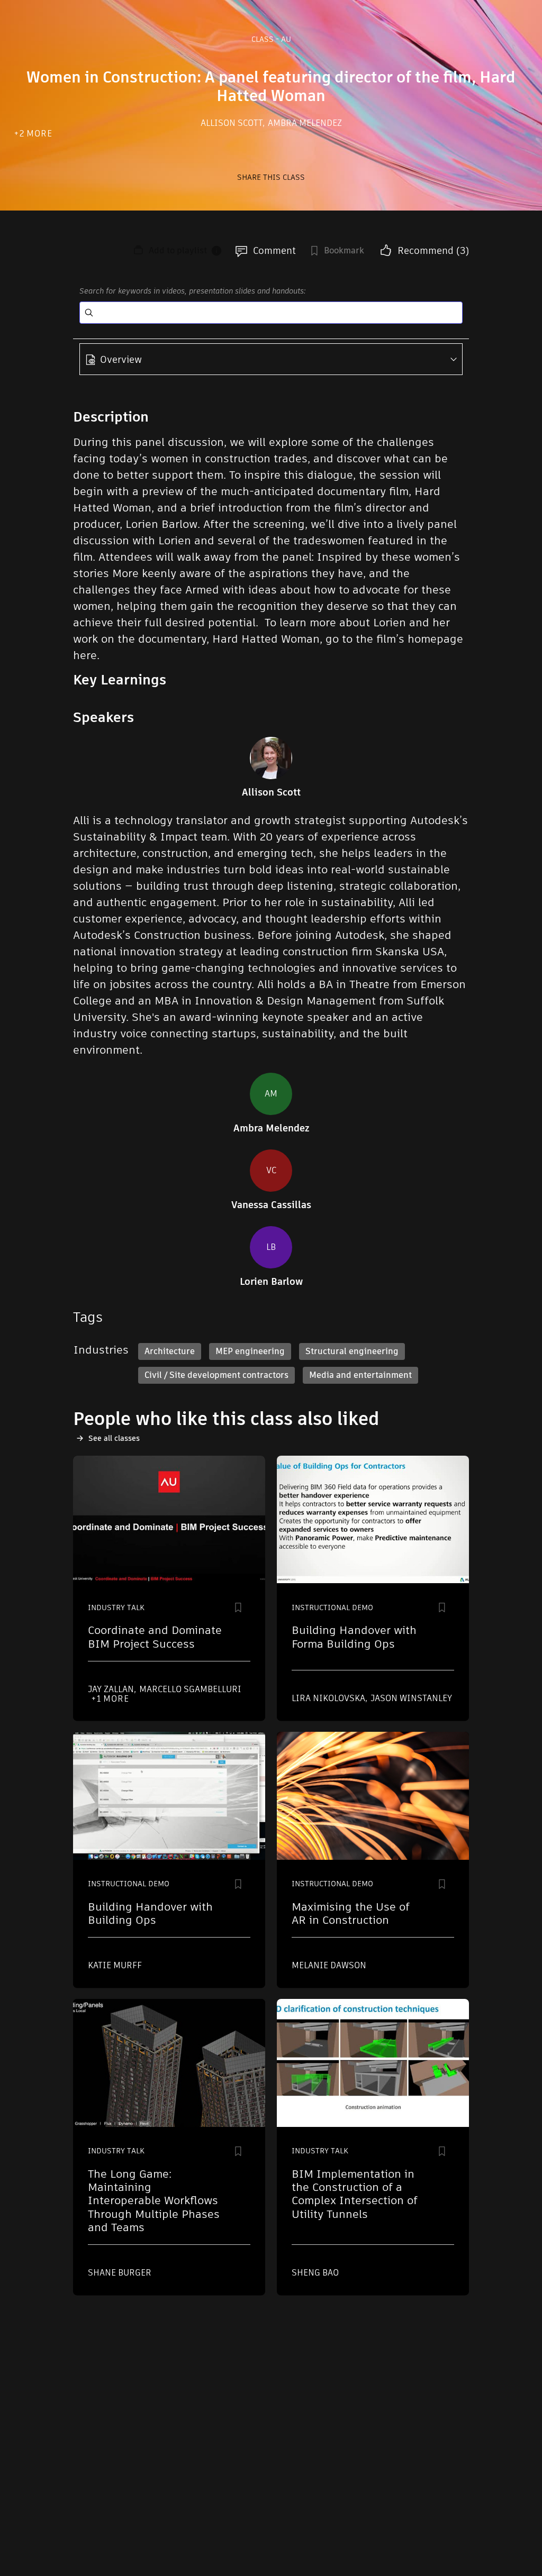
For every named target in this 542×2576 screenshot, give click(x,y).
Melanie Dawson (329, 1965)
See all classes (114, 1438)
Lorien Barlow (271, 1282)
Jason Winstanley (411, 1698)
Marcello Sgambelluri (190, 1689)
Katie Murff (115, 1965)
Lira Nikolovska (329, 1698)
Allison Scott (233, 123)
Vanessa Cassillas (271, 1205)
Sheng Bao (315, 2273)
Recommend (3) (433, 250)
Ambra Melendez (305, 123)
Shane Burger (120, 2273)
